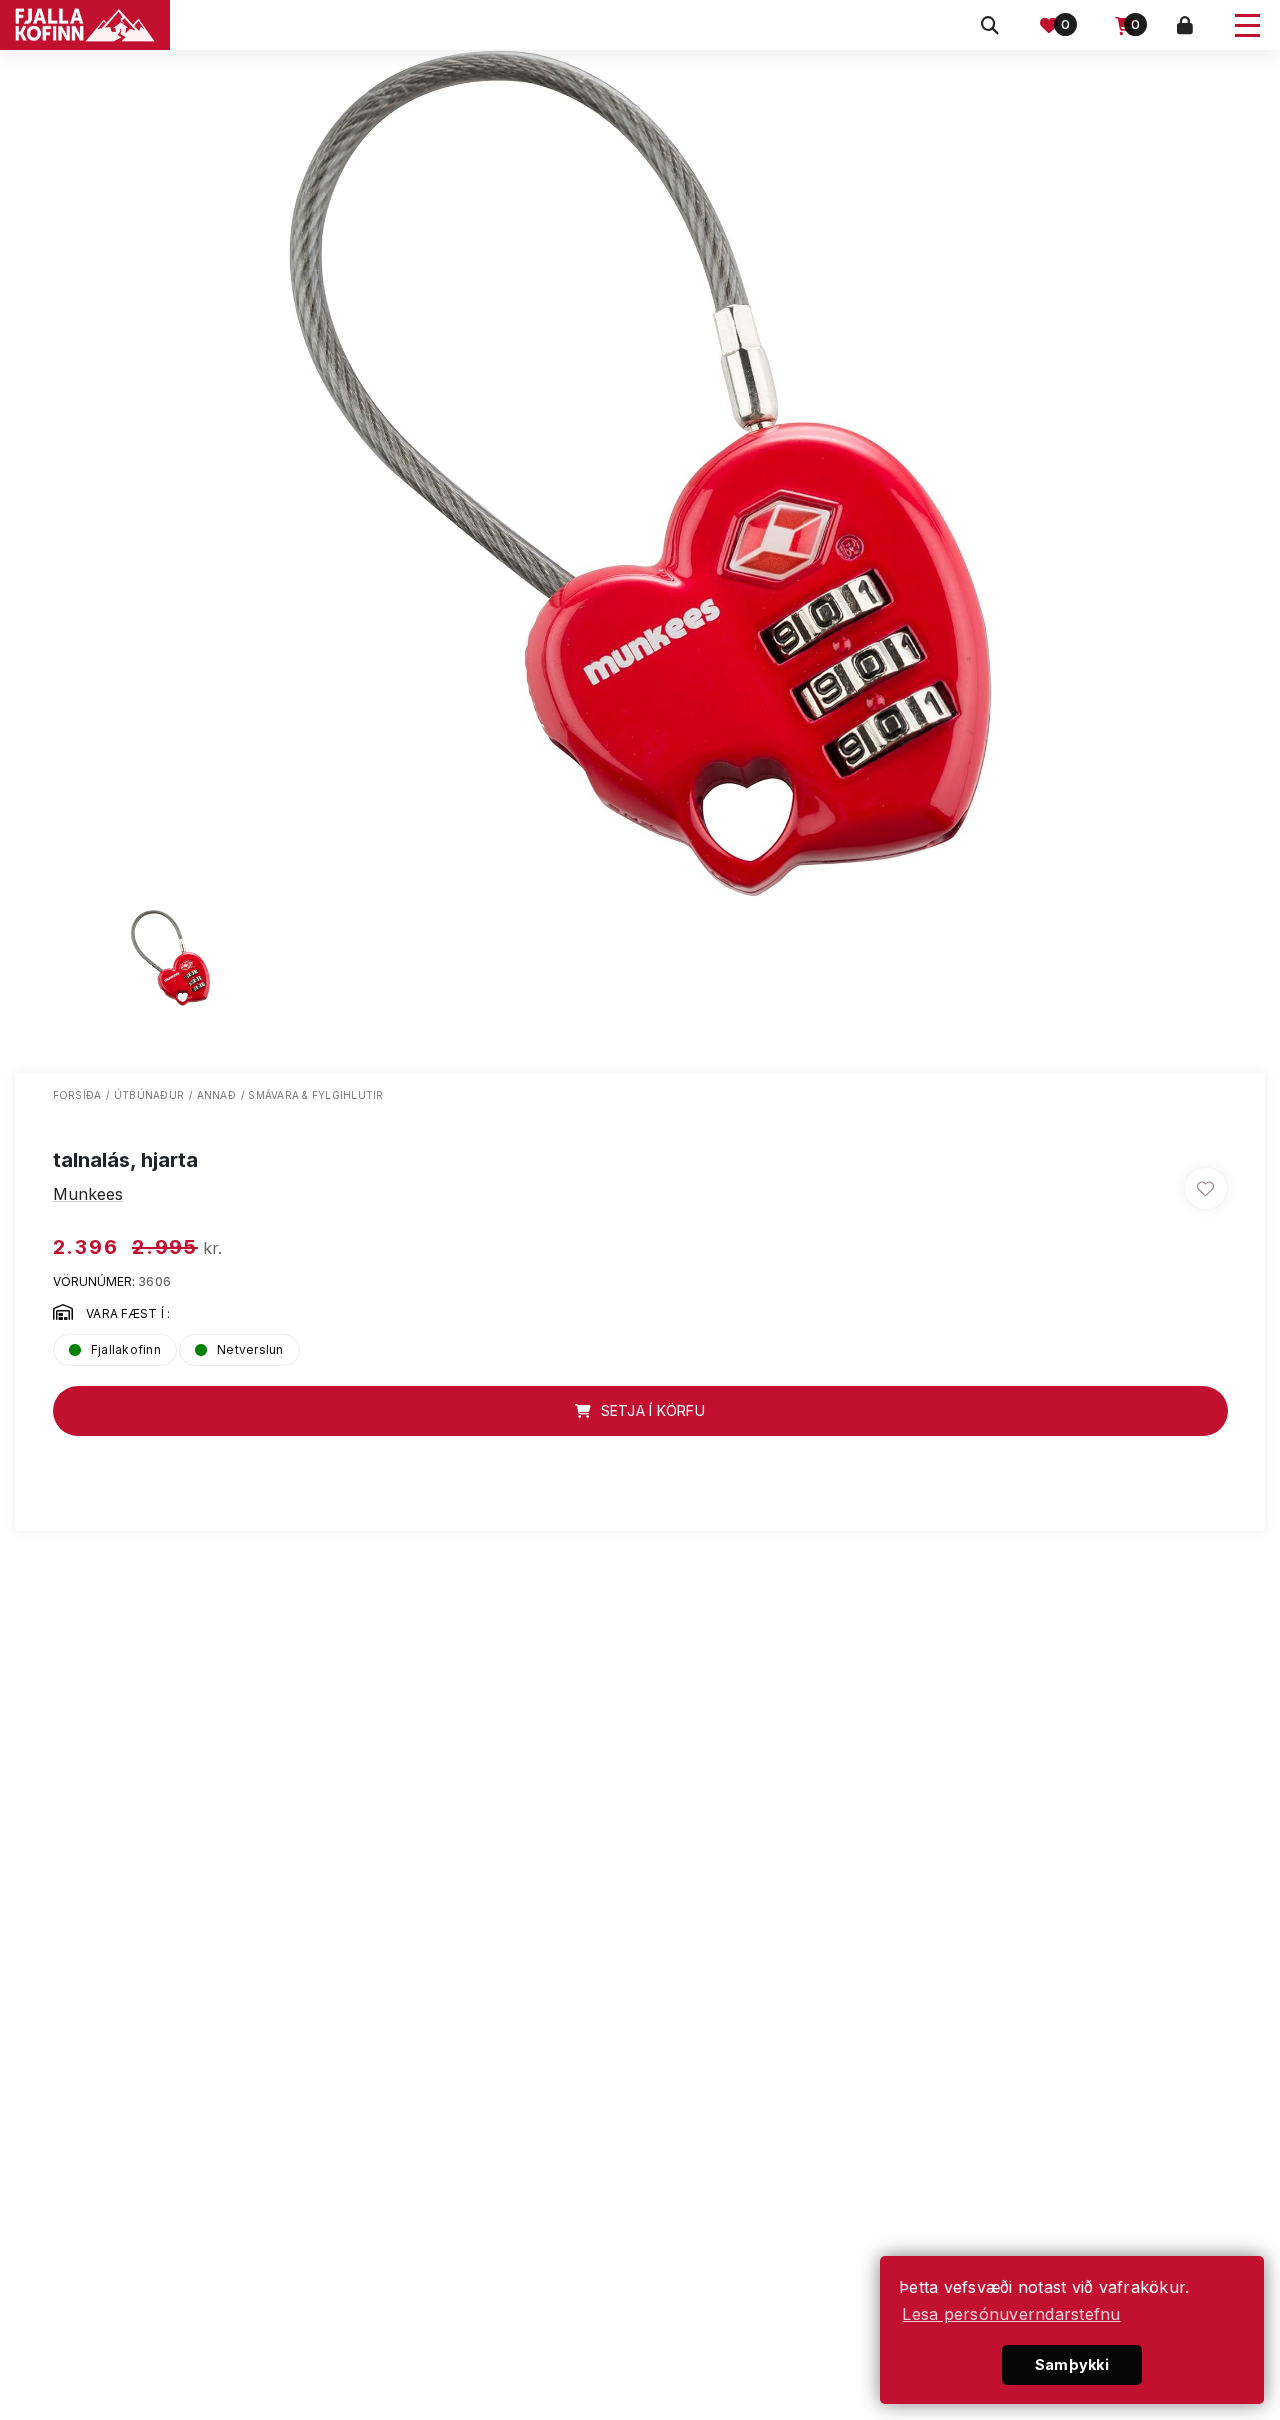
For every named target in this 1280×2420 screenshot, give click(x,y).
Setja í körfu (650, 1410)
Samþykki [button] (1072, 2364)
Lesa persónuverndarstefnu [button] (1011, 2314)
